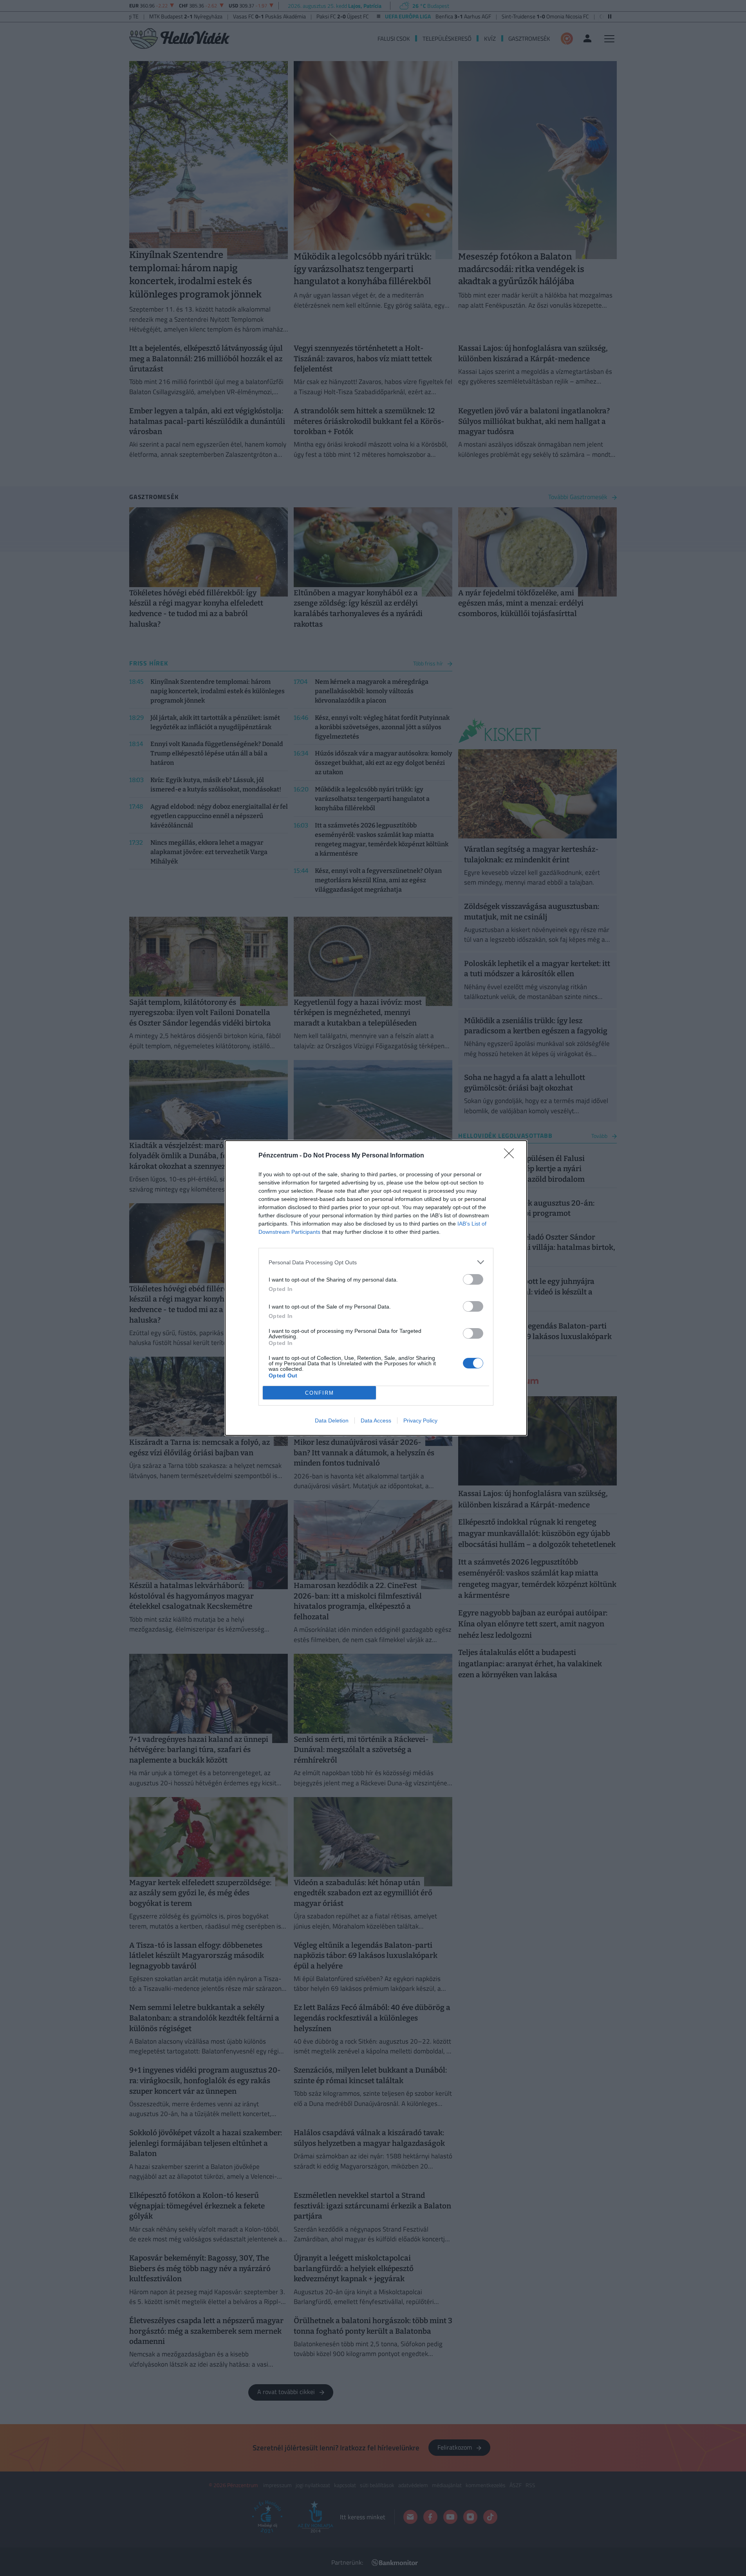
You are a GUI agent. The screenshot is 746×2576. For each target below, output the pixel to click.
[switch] (473, 1279)
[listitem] (376, 1262)
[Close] (511, 1156)
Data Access (376, 1420)
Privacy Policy (420, 1420)
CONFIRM (320, 1393)
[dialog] (376, 1288)
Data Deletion (332, 1420)
